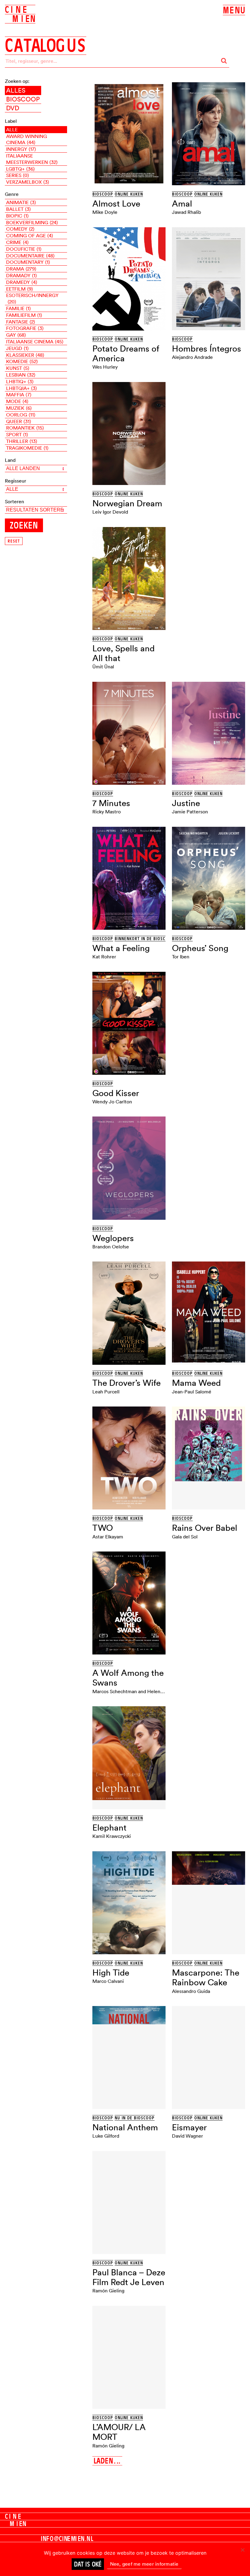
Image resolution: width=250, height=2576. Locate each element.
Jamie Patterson (190, 812)
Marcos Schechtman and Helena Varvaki (136, 1691)
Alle (12, 129)
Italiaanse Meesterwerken (32, 159)
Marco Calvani (108, 1981)
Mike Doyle (105, 212)
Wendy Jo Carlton (112, 1102)
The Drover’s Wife (127, 1383)
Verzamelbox (28, 182)
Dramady (21, 275)
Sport (17, 434)
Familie (18, 308)
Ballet (18, 209)
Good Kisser (116, 1093)
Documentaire (30, 256)
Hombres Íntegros (207, 349)
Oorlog (21, 415)
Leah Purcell (106, 1392)
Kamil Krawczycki (112, 1836)
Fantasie (21, 322)
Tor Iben (181, 957)
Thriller (22, 441)
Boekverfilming (32, 222)
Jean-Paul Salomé (192, 1392)
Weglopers (113, 1238)
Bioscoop (23, 99)
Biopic (17, 216)
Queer (19, 421)
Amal (182, 203)
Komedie (22, 361)
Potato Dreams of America (126, 353)
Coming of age (30, 235)
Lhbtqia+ (21, 388)
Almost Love (116, 203)
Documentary (28, 262)
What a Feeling (121, 948)
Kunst (18, 368)
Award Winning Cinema (27, 139)
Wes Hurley (105, 367)
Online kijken (129, 194)
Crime (17, 242)
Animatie (21, 202)
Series (18, 175)
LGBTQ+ (20, 169)
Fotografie (25, 328)
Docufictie (24, 249)
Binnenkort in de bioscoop (144, 939)
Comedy (20, 229)
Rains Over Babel (205, 1528)
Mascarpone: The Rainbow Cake (206, 1977)
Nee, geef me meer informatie (144, 2564)
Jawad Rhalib (186, 212)
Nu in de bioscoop (135, 2118)
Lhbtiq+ (20, 381)
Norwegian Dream (127, 503)
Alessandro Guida (191, 1991)
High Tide (111, 1973)
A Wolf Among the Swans (128, 1678)
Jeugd (17, 348)
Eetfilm (20, 289)
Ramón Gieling (108, 2291)
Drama (21, 269)
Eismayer (189, 2127)
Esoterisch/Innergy (32, 298)
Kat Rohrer (104, 957)
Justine (186, 803)
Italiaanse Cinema (35, 341)
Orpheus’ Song (200, 948)
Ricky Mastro (107, 812)
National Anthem (125, 2127)
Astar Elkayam (108, 1537)
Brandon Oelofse (111, 1247)
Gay (16, 335)
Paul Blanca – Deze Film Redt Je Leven (129, 2277)
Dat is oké (88, 2564)
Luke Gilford (106, 2136)
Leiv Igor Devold (110, 512)
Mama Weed (196, 1383)
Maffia (19, 395)
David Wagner (187, 2136)
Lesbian (21, 375)
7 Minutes (111, 803)
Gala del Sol (185, 1537)
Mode (17, 401)
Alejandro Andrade (192, 357)
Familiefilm (24, 315)
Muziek (19, 408)
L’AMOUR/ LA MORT (119, 2432)
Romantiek (25, 428)
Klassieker (25, 355)
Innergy (21, 149)
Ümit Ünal (103, 667)
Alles (16, 90)
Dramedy (22, 282)
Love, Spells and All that (123, 653)
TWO (103, 1528)
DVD (13, 108)
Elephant (109, 1828)
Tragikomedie (27, 448)
